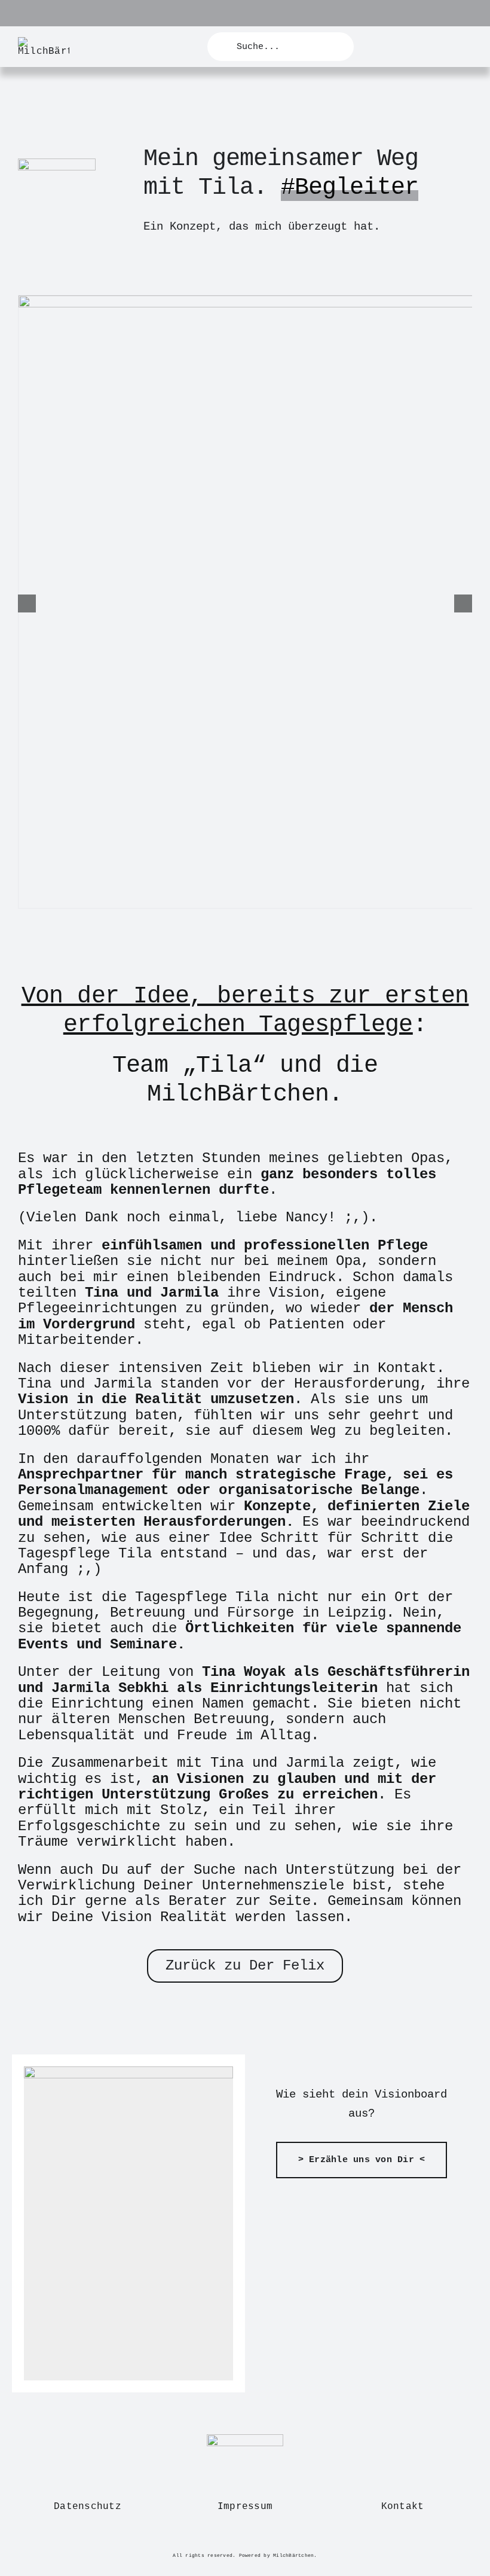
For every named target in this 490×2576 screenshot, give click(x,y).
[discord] (264, 2542)
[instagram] (226, 2542)
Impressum (245, 2507)
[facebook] (206, 2542)
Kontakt (403, 2507)
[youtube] (245, 2542)
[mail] (283, 2542)
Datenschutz (88, 2507)
